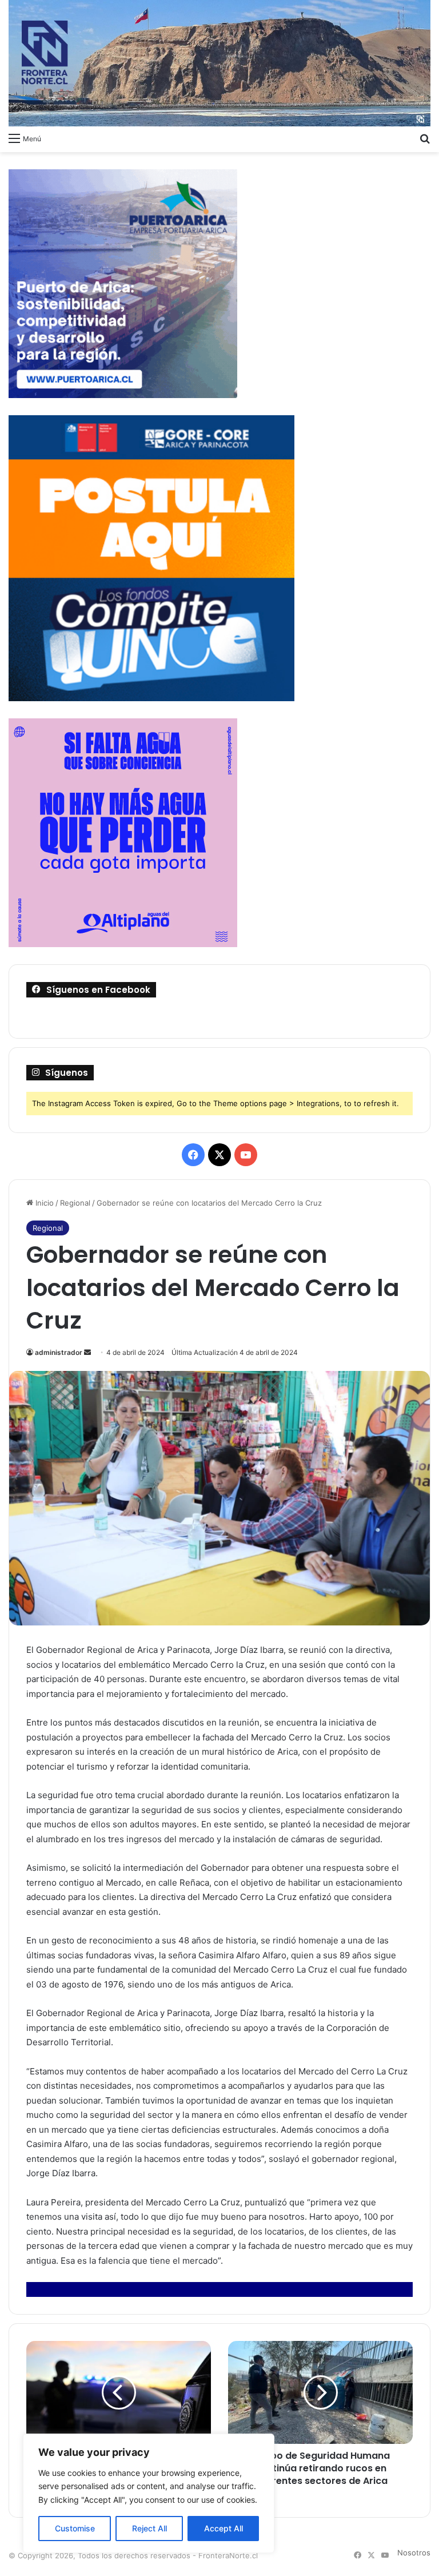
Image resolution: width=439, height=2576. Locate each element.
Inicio (43, 1203)
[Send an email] (87, 1352)
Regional (75, 1203)
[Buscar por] (425, 138)
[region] (149, 2493)
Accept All (224, 2528)
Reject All (149, 2528)
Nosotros (414, 2553)
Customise (75, 2528)
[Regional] (219, 63)
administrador (59, 1352)
